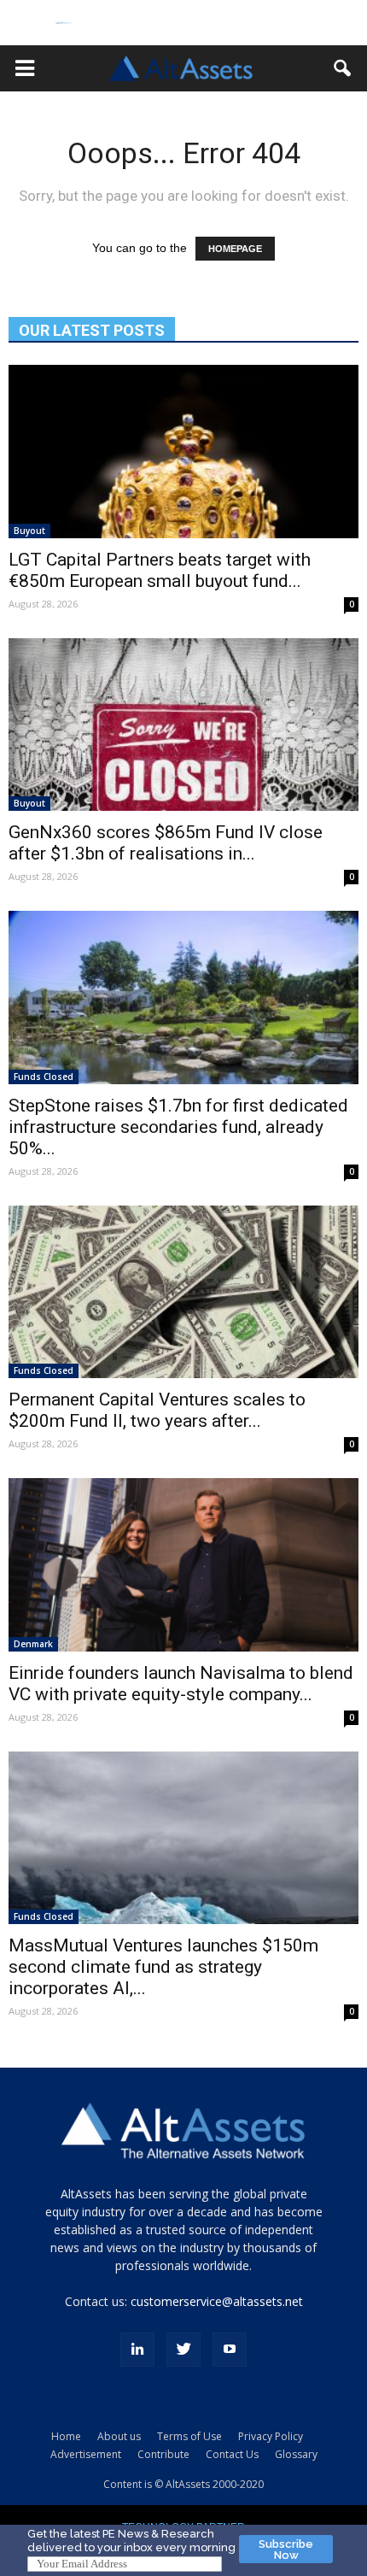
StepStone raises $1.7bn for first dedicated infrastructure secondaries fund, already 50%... (178, 1127)
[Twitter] (183, 2350)
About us (119, 2436)
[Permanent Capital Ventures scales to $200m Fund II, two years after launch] (183, 1292)
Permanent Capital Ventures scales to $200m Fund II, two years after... (157, 1410)
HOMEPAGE (235, 249)
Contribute (163, 2454)
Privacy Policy (271, 2436)
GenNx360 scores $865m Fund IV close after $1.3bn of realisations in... (166, 843)
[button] (25, 68)
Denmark (33, 1644)
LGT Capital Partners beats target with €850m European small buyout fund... (160, 570)
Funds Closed (44, 1077)
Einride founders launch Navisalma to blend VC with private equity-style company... (181, 1684)
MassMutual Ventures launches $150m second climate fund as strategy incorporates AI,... (163, 1967)
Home (66, 2436)
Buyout (29, 531)
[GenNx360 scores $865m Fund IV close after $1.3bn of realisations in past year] (183, 725)
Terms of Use (189, 2436)
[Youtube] (230, 2350)
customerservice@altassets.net (217, 2301)
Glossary (296, 2454)
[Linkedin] (137, 2350)
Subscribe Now (286, 2550)
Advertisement (86, 2454)
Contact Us (232, 2454)
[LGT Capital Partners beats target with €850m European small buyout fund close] (183, 451)
